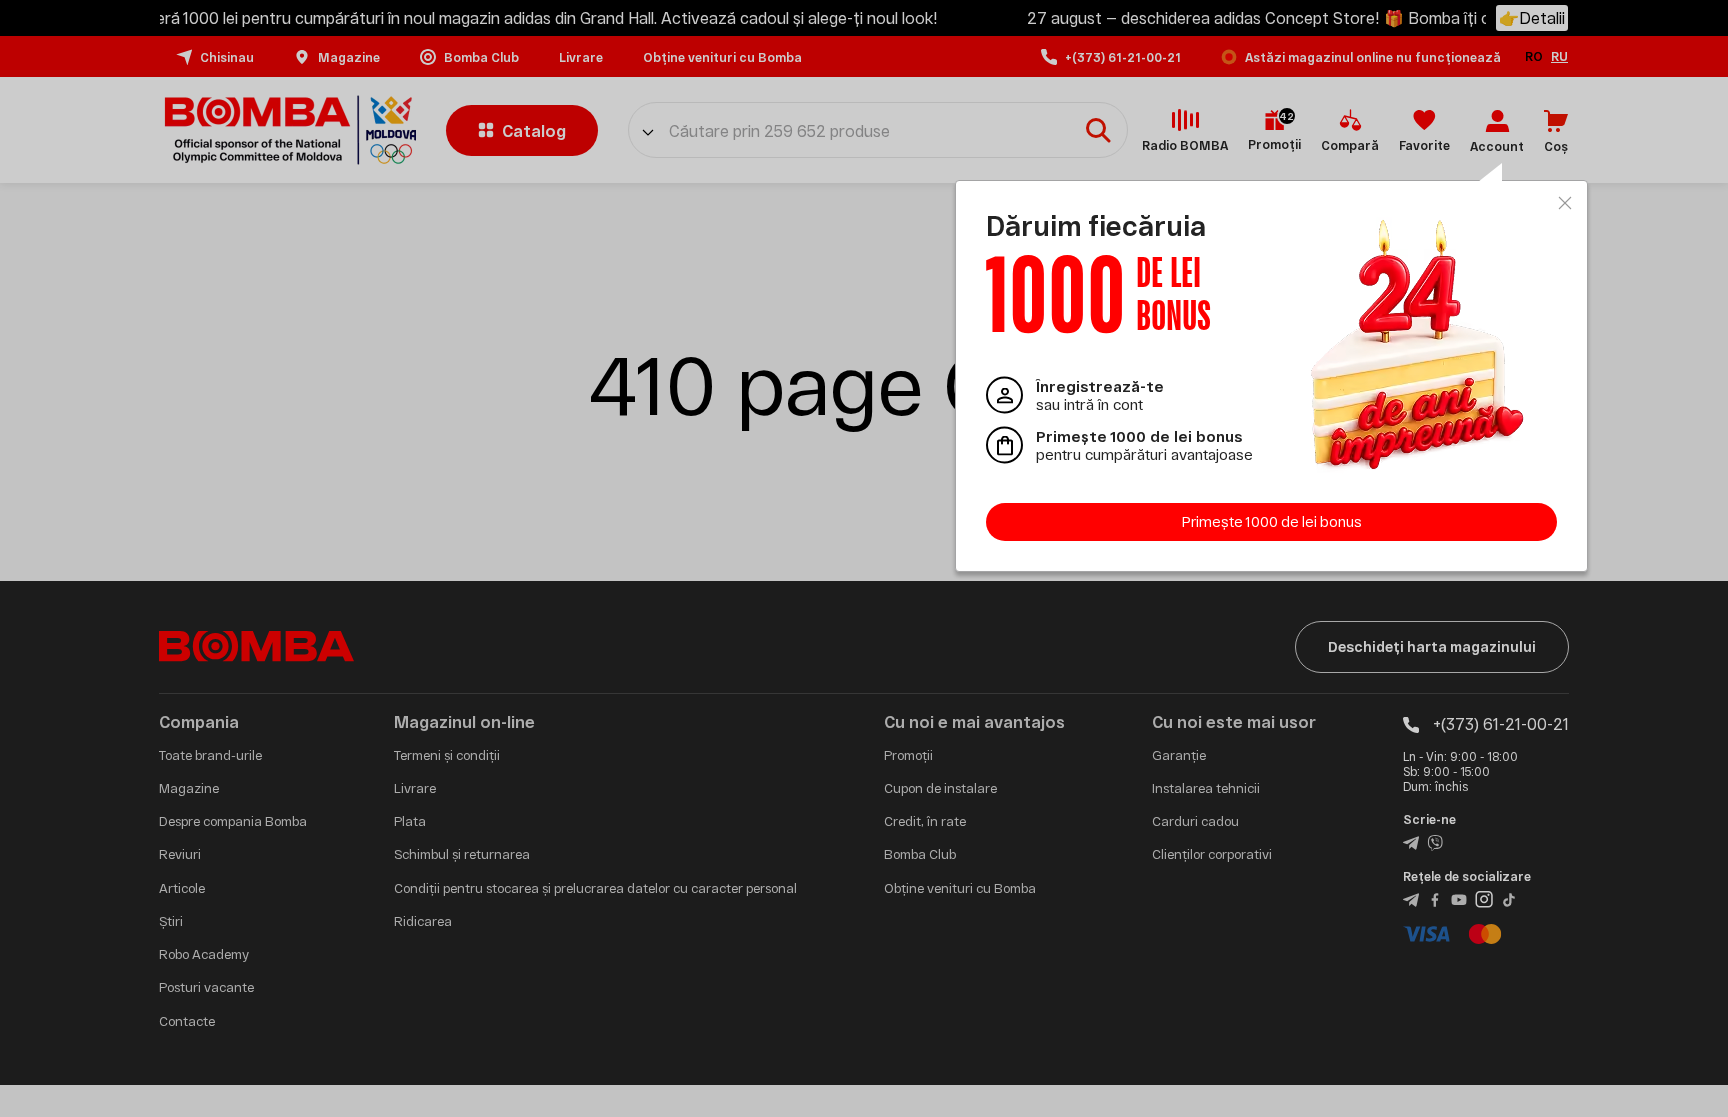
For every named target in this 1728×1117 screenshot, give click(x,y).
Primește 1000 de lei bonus (1272, 521)
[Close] (1565, 203)
